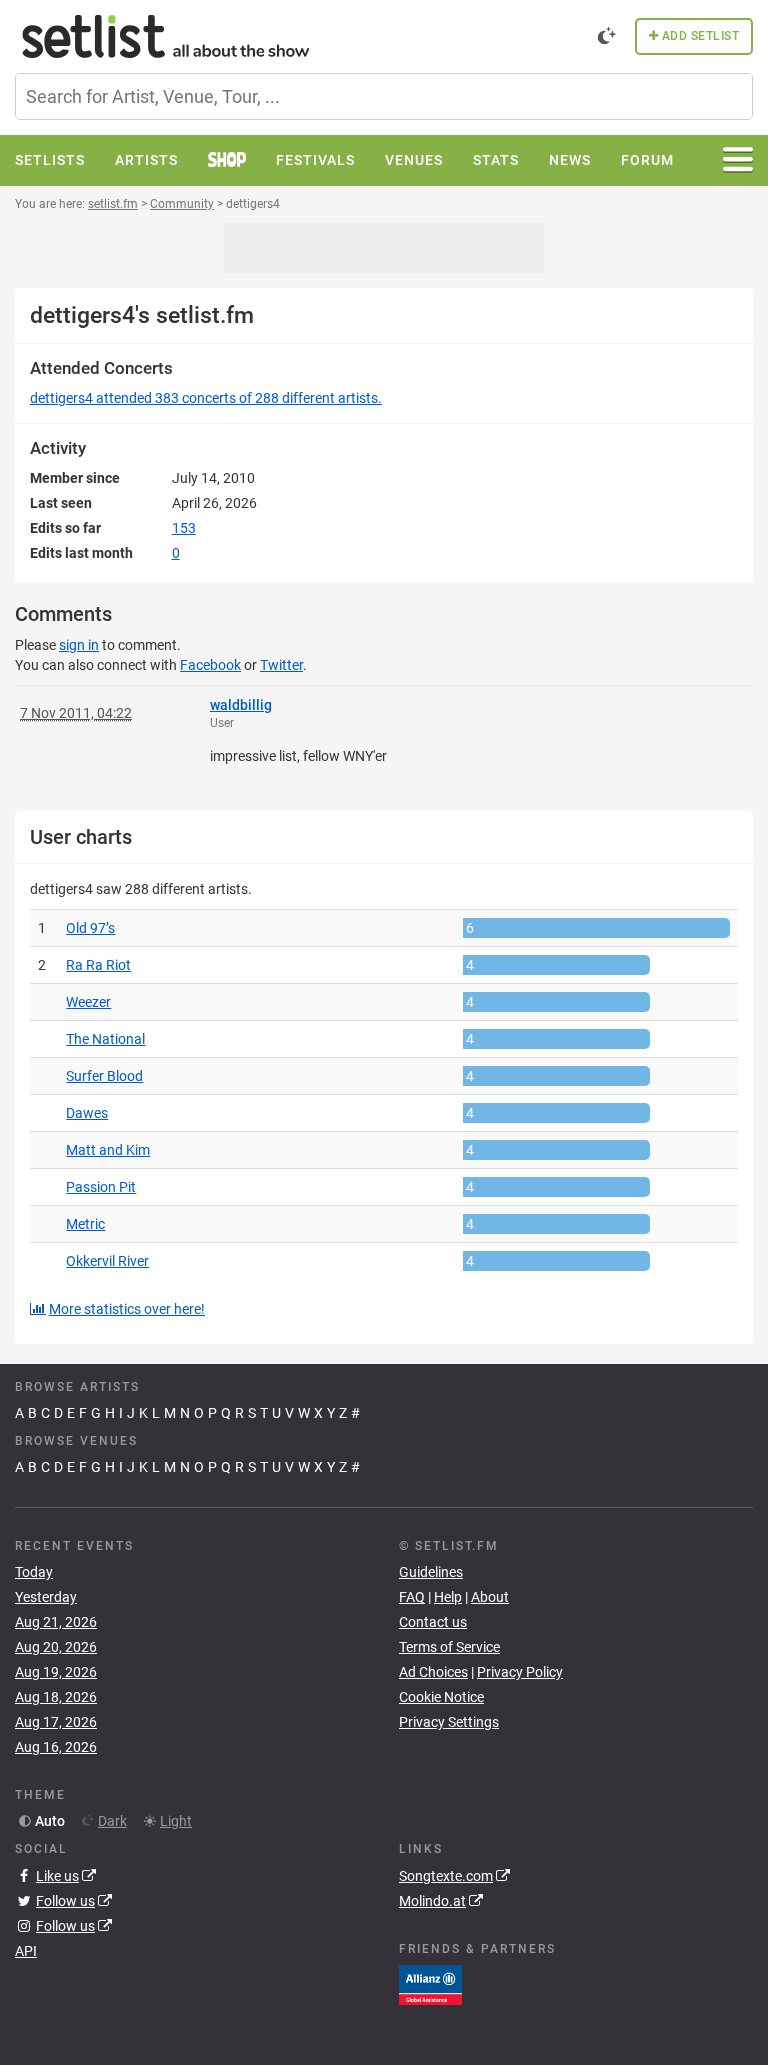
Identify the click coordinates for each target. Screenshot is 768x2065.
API (26, 1951)
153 (184, 528)
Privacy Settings (449, 1722)
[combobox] (384, 96)
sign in (79, 645)
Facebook (210, 665)
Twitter (281, 665)
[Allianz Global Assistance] (430, 1983)
